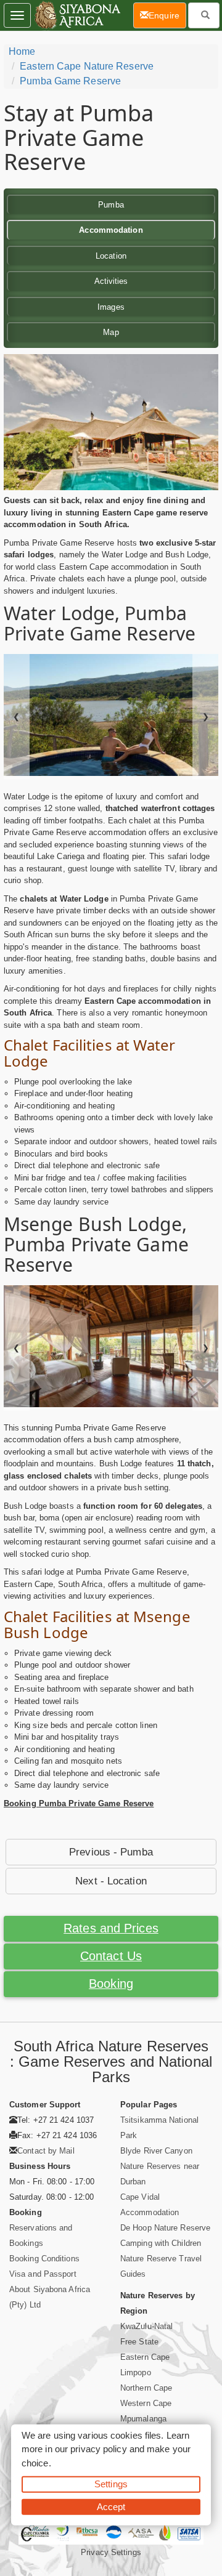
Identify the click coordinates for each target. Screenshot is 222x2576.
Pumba (111, 205)
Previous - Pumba (111, 1852)
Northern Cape (146, 2388)
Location (111, 256)
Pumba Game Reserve (70, 81)
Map (111, 332)
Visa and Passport (43, 2274)
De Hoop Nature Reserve (165, 2228)
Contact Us (111, 1956)
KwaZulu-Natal (146, 2326)
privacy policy (98, 2449)
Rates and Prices (111, 1928)
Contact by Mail (46, 2151)
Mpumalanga (143, 2419)
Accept (111, 2506)
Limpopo (136, 2372)
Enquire (167, 15)
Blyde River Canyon (156, 2151)
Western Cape (146, 2403)
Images (111, 307)
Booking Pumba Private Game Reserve (79, 1803)
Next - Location (111, 1881)
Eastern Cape (145, 2357)
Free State (139, 2342)
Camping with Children (161, 2243)
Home (22, 51)
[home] (77, 15)
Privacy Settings (111, 2552)
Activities (111, 281)
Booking (111, 1984)
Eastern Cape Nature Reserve (87, 66)
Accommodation (111, 230)
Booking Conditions (44, 2259)
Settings (111, 2484)
